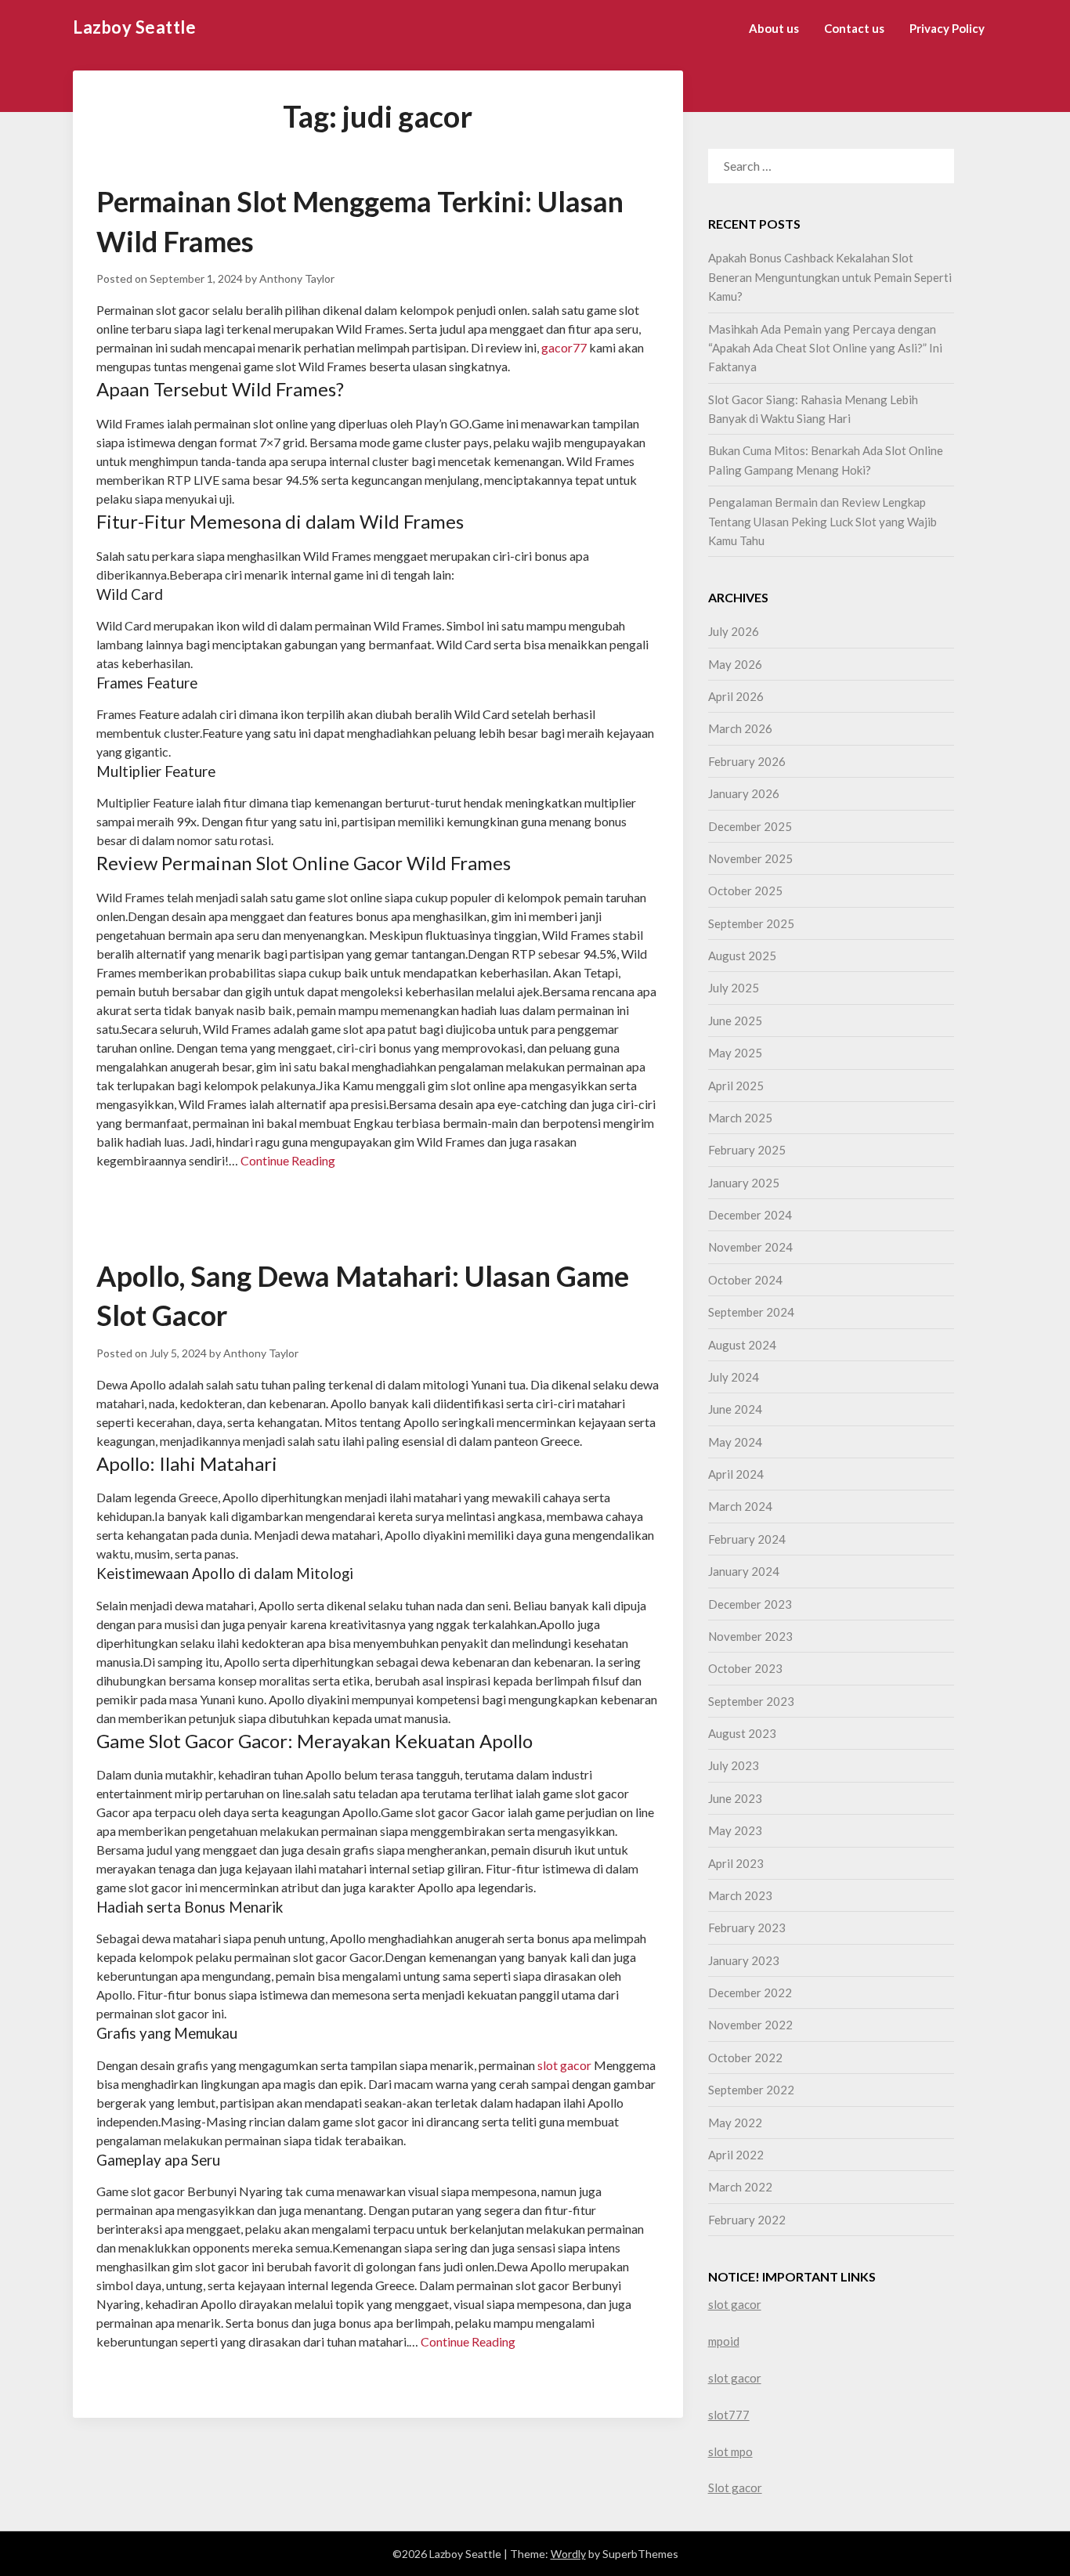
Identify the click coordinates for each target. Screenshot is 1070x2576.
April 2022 (736, 2155)
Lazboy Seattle (134, 27)
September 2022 (751, 2090)
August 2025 (742, 956)
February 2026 (747, 761)
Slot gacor (735, 2487)
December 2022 (750, 1993)
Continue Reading (288, 1160)
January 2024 (744, 1571)
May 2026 (735, 664)
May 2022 (735, 2123)
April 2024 (736, 1474)
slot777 (729, 2415)
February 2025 (747, 1150)
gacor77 (564, 347)
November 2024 (750, 1247)
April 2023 (736, 1863)
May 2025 (735, 1053)
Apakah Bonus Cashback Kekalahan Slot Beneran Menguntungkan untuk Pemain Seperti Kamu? (830, 277)
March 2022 (740, 2187)
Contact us (854, 28)
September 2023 (751, 1701)
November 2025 (750, 858)
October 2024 (745, 1280)
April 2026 (736, 696)
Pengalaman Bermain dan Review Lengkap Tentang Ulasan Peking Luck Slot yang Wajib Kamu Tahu (822, 521)
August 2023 (742, 1733)
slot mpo (730, 2451)
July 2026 (734, 631)
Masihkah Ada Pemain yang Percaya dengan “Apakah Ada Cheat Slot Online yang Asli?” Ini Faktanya (825, 348)
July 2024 (734, 1377)
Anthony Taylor (297, 278)
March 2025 (740, 1118)
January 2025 (744, 1183)
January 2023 (744, 1960)
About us (774, 28)
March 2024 (740, 1506)
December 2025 (750, 826)
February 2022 (747, 2220)
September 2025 (751, 923)
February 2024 (747, 1539)
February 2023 (747, 1927)
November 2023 (750, 1636)
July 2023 (734, 1765)
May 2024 (735, 1442)
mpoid (724, 2341)
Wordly (568, 2554)
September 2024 (751, 1312)
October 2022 (745, 2058)
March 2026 (740, 728)
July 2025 (734, 988)
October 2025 (745, 891)
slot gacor (564, 2065)
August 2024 (742, 1345)
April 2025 (736, 1086)
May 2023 (735, 1830)
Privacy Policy (947, 28)
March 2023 (740, 1895)
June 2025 (735, 1021)
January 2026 (744, 793)
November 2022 (750, 2025)
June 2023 (735, 1798)
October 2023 (745, 1668)
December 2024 (750, 1215)
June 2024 (735, 1409)
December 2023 (750, 1604)
